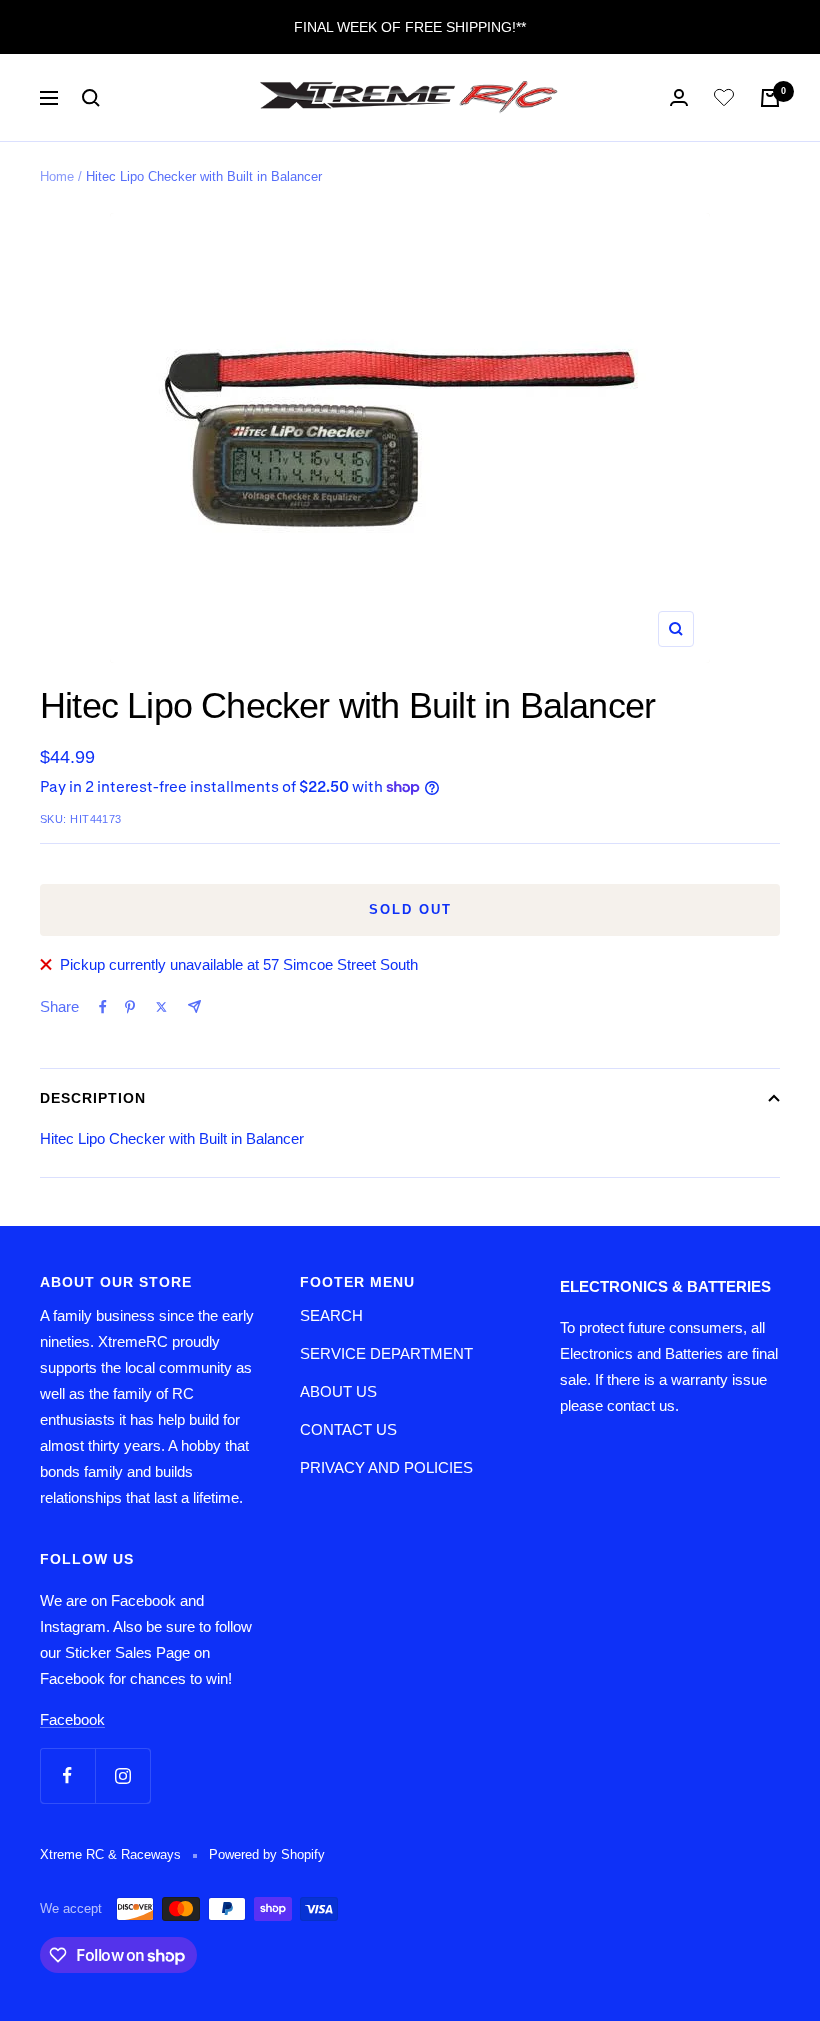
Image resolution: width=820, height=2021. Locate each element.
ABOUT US (338, 1391)
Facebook (72, 1719)
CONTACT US (348, 1429)
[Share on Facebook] (103, 1007)
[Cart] (770, 98)
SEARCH (331, 1315)
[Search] (91, 98)
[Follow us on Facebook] (67, 1775)
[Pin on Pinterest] (130, 1007)
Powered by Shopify (267, 1854)
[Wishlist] (724, 101)
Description (93, 1098)
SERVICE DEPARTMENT (386, 1353)
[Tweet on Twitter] (161, 1007)
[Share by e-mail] (194, 1006)
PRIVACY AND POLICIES (386, 1467)
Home (57, 176)
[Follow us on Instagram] (122, 1775)
